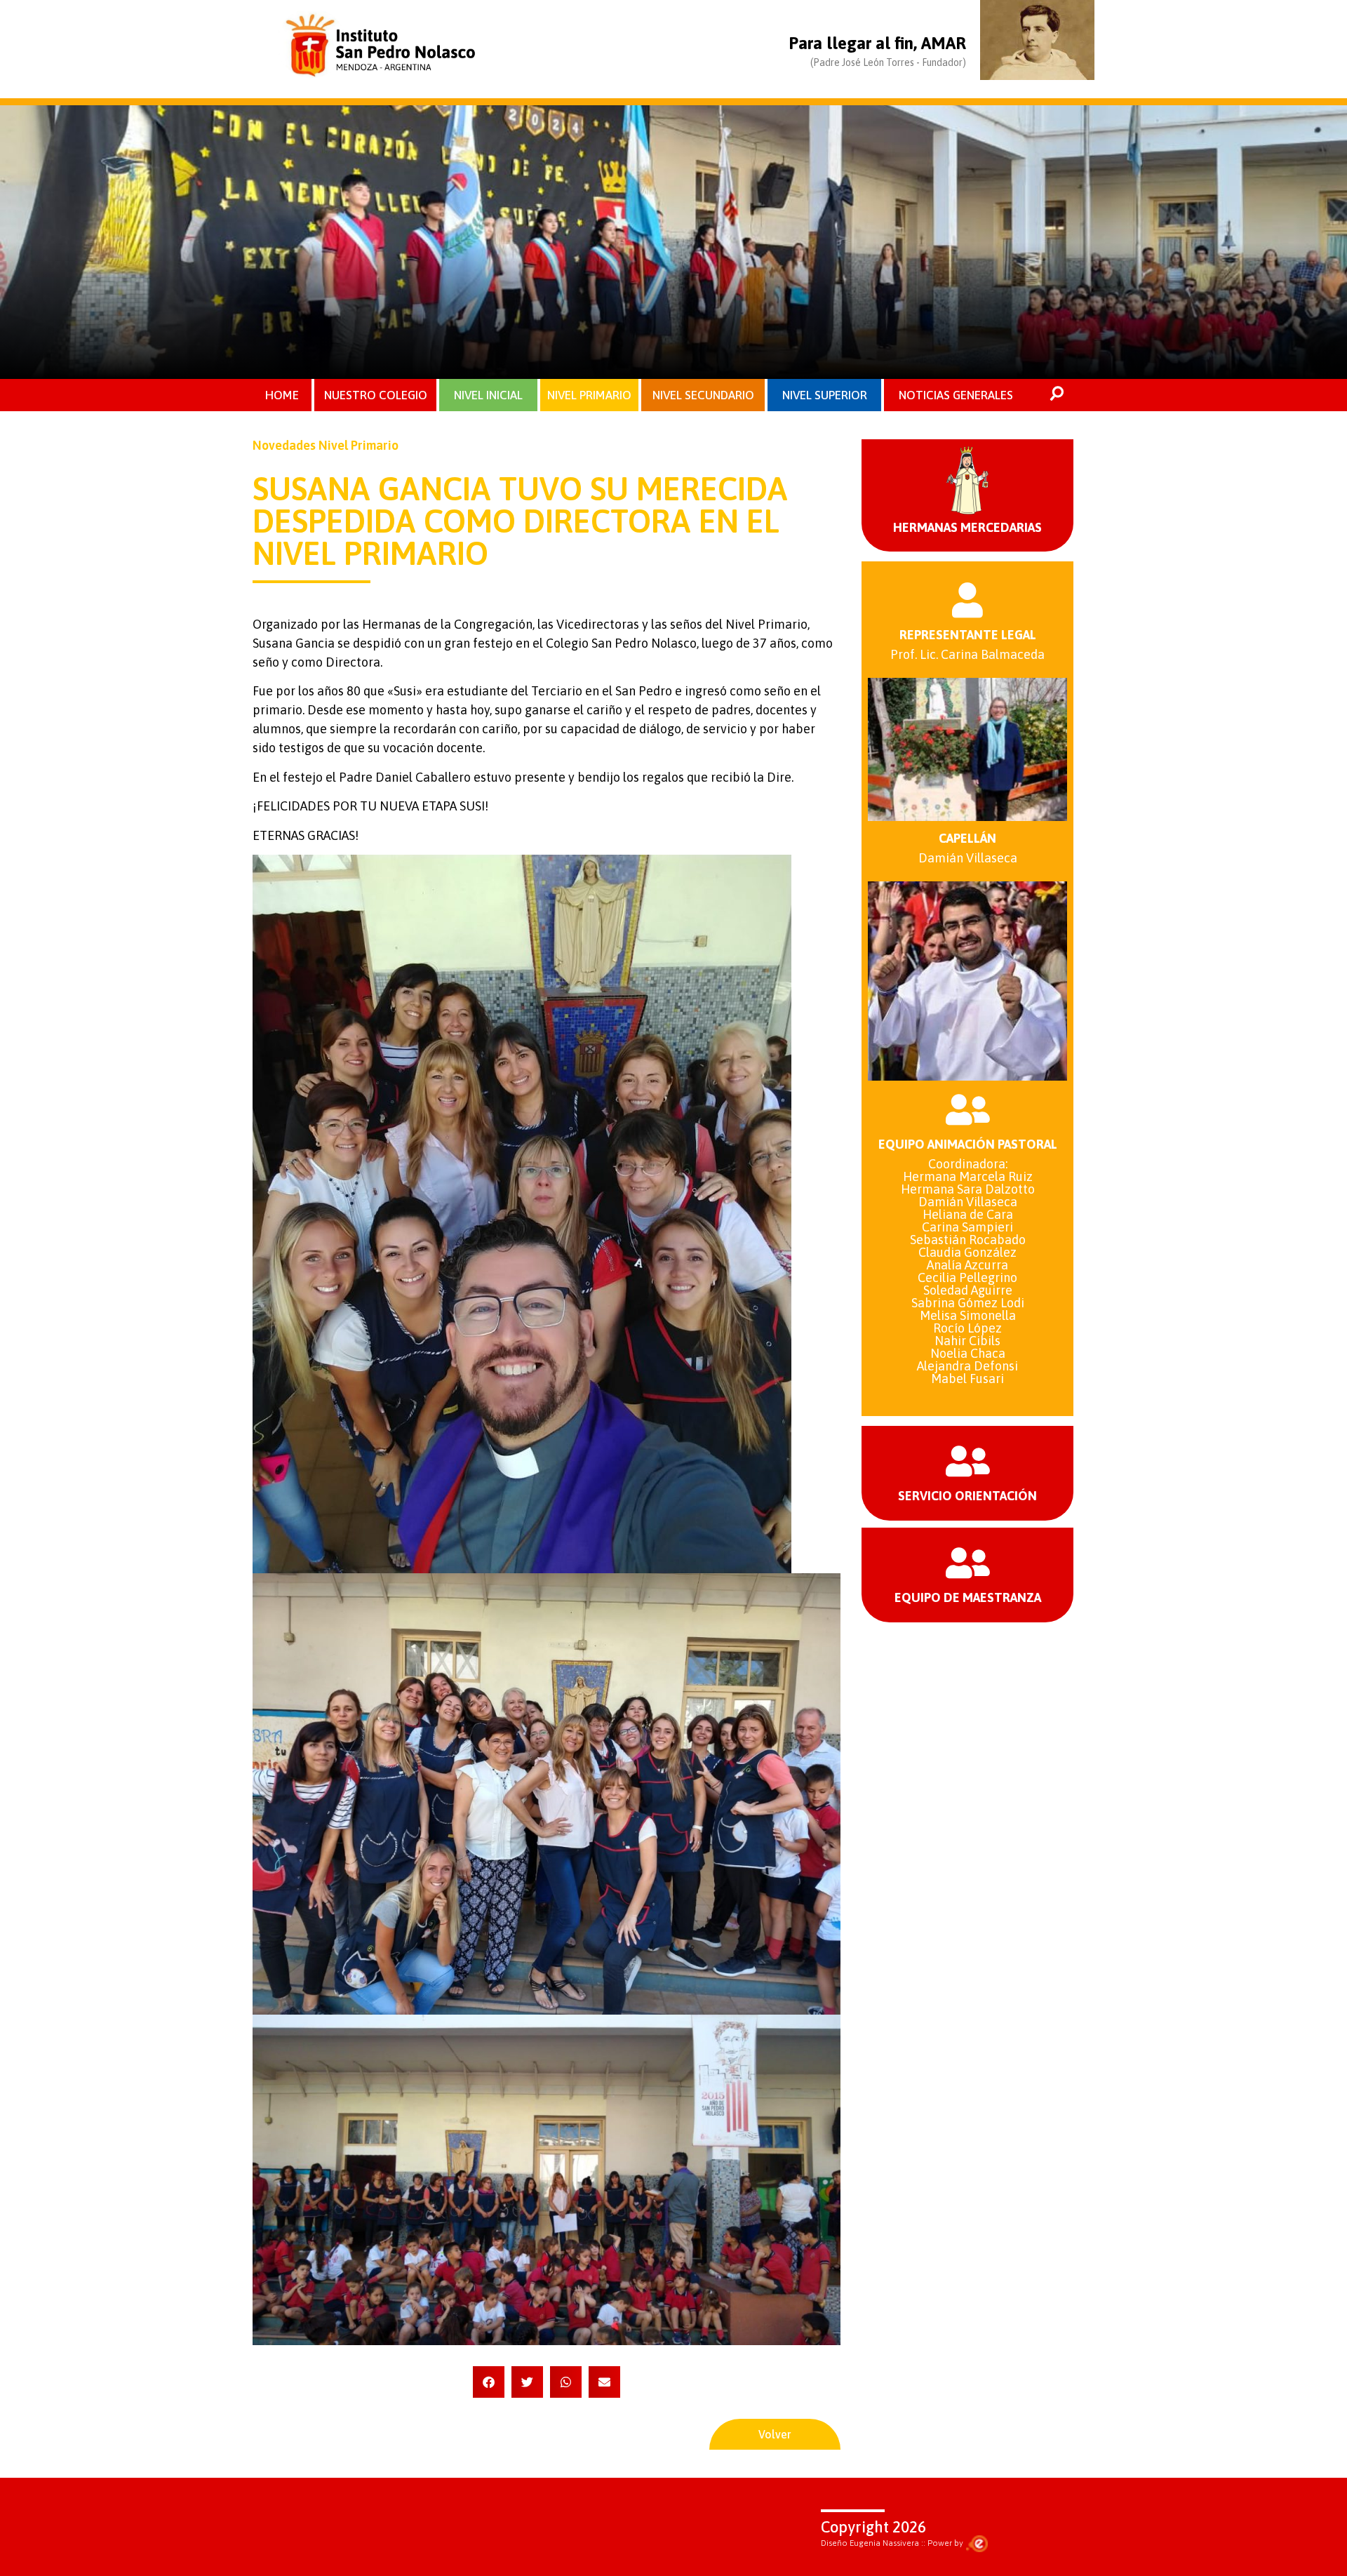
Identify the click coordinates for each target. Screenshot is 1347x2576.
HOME (282, 395)
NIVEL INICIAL (488, 395)
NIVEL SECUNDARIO (703, 395)
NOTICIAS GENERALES (956, 395)
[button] (489, 2382)
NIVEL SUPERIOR (825, 395)
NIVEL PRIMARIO (589, 395)
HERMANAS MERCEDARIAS (967, 527)
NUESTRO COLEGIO (376, 395)
